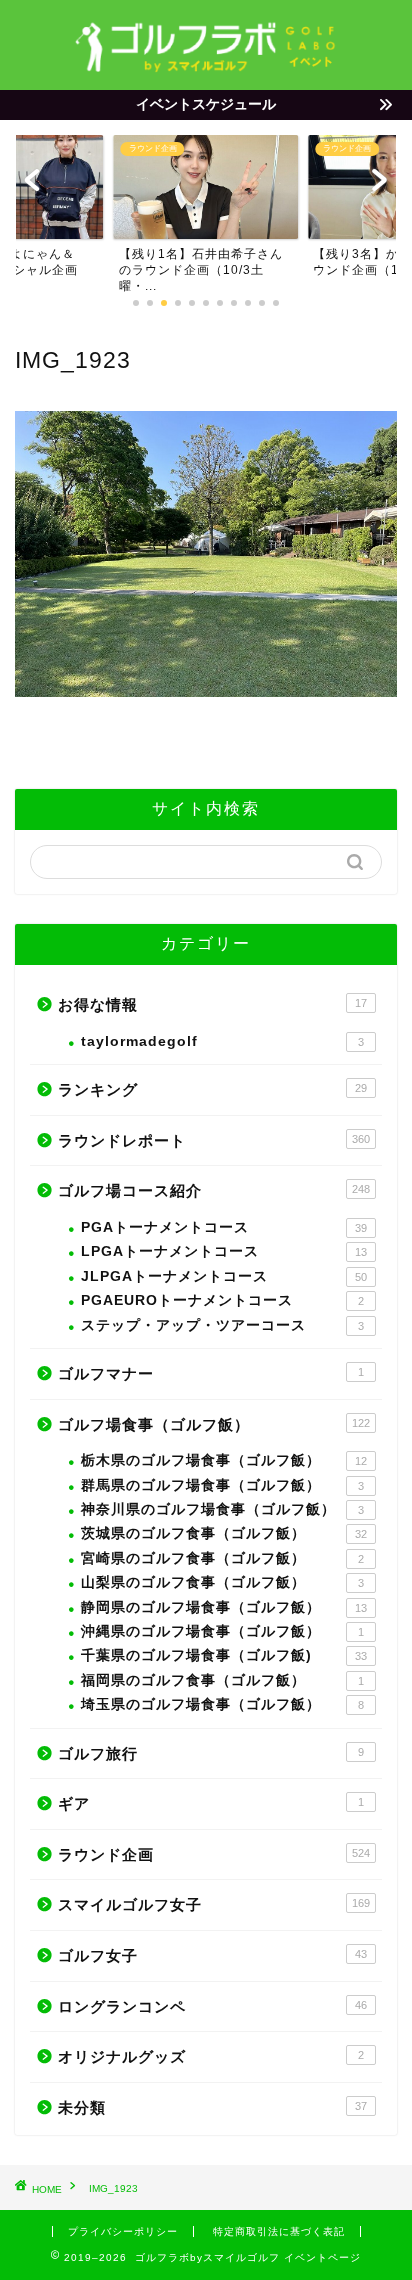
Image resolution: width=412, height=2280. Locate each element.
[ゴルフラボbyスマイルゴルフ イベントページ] (206, 66)
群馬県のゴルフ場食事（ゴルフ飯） (222, 1485)
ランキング (212, 1089)
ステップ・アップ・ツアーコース (222, 1325)
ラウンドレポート (214, 1140)
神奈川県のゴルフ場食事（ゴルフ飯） (222, 1509)
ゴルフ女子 (212, 1955)
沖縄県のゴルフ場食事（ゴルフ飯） (222, 1631)
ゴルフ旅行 (211, 1753)
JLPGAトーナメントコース (224, 1276)
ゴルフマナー (211, 1373)
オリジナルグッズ (211, 2056)
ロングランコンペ (212, 2006)
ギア (211, 1803)
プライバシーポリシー (123, 2231)
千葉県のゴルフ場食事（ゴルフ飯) (224, 1655)
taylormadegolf (222, 1041)
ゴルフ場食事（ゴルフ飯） (214, 1424)
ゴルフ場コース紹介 (214, 1190)
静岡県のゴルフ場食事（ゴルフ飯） (224, 1607)
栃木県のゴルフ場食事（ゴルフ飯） (224, 1460)
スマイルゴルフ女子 (214, 1904)
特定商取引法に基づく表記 (279, 2231)
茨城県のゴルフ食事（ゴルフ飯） (224, 1533)
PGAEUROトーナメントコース (222, 1300)
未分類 (212, 2107)
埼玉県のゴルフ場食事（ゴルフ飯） (222, 1704)
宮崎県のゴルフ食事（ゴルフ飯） (222, 1558)
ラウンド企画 (214, 1854)
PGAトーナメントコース (224, 1227)
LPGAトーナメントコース (224, 1251)
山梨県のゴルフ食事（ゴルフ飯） (222, 1582)
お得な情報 (212, 1004)
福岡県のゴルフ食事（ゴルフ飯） (222, 1680)
